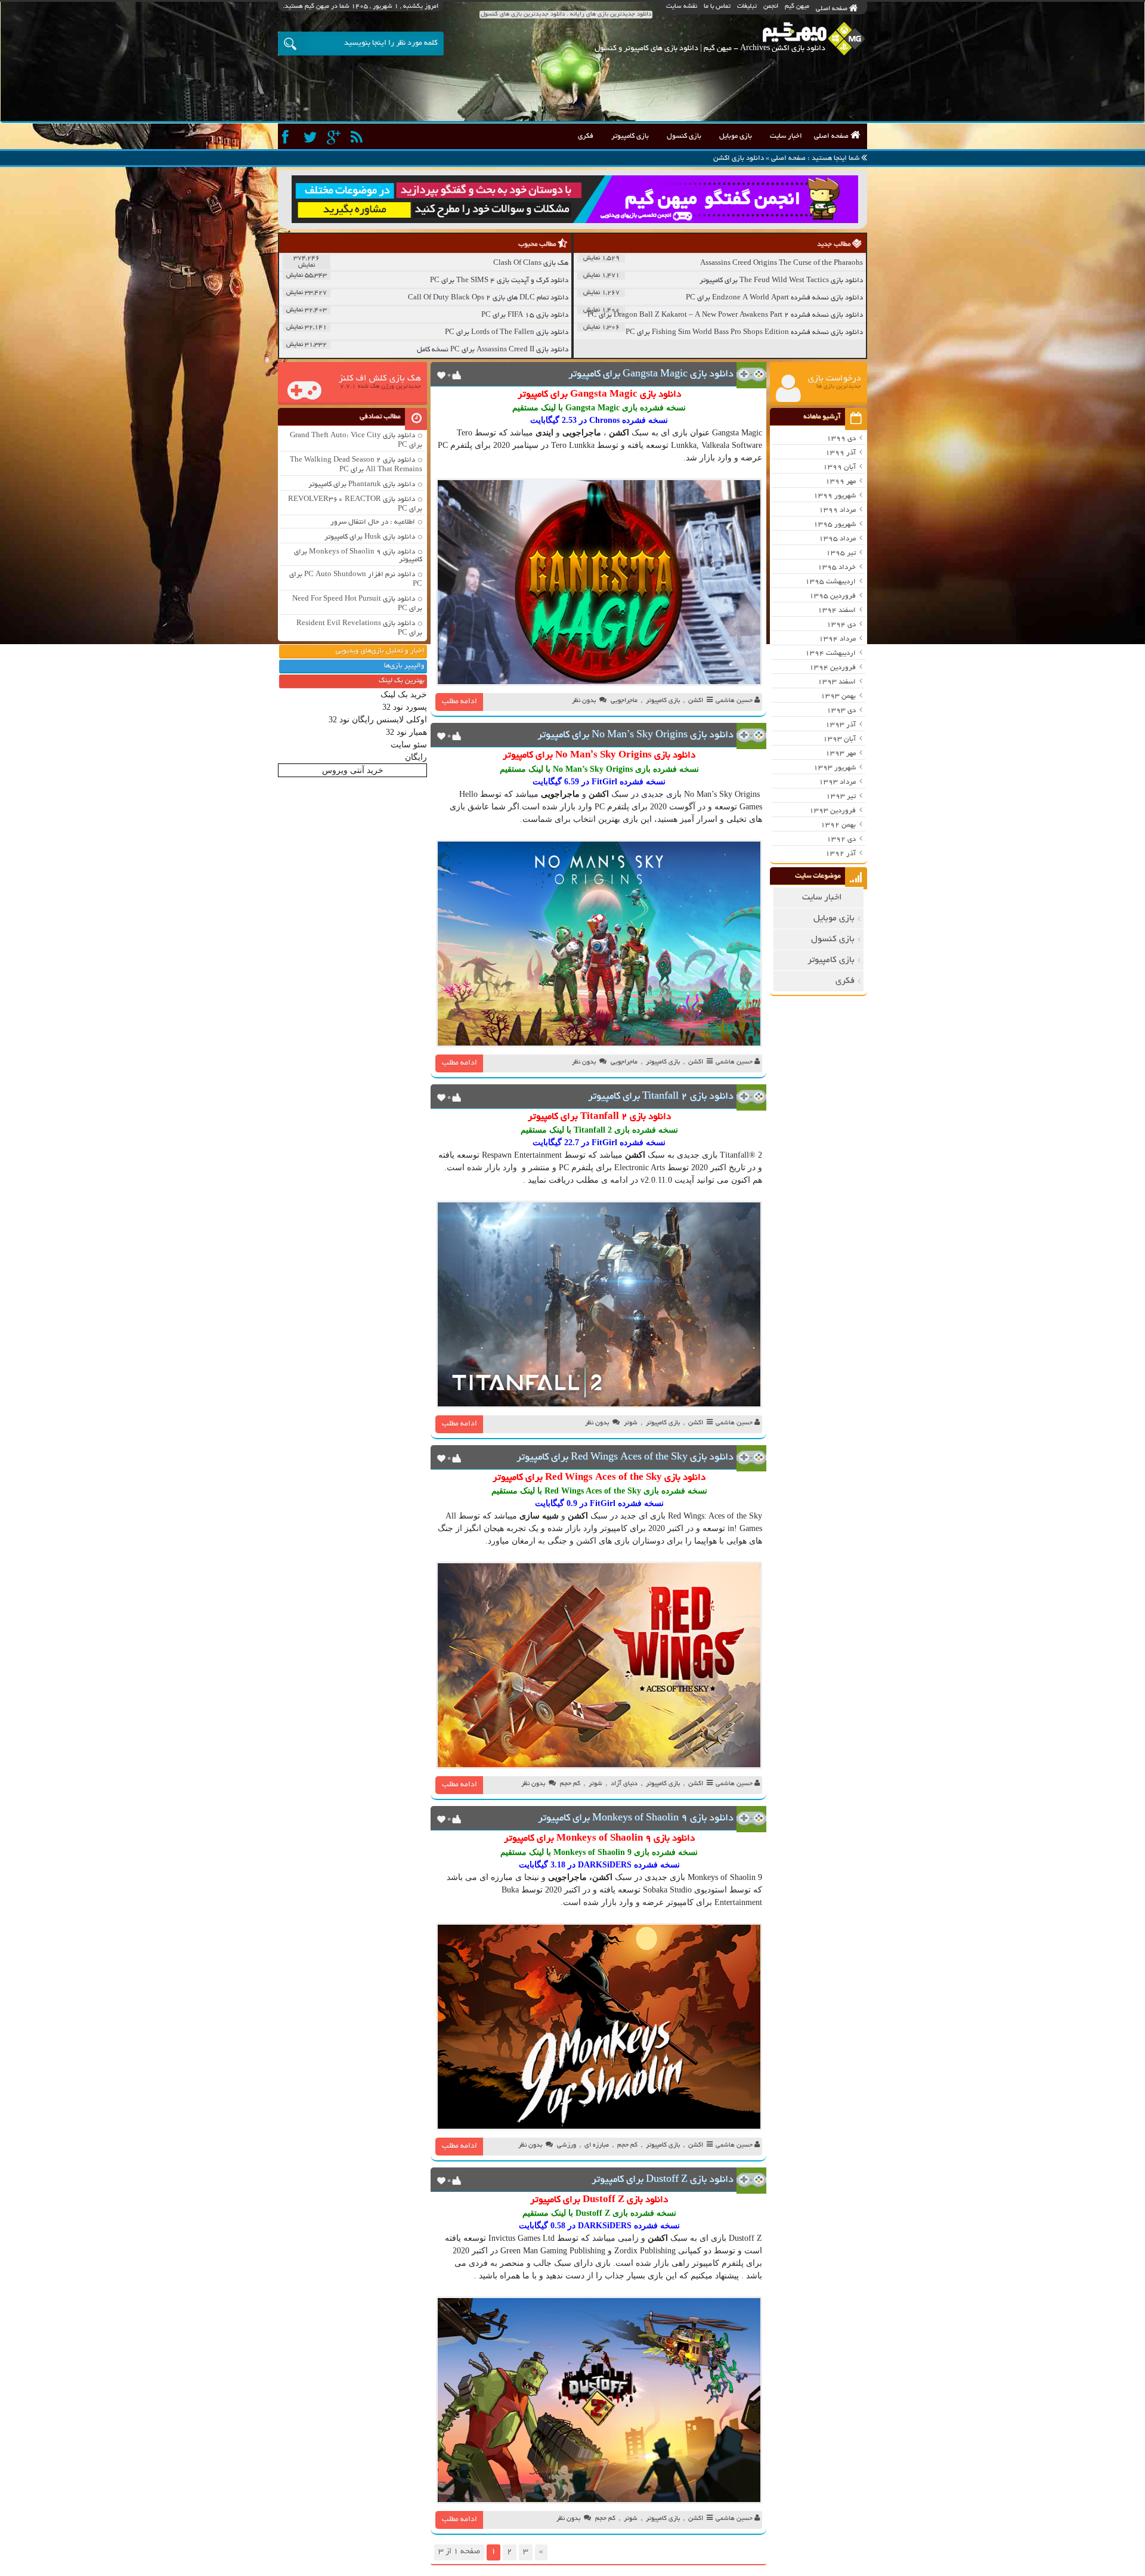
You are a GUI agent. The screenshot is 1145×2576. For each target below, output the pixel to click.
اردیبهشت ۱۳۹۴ (830, 653)
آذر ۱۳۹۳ (841, 725)
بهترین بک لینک (402, 681)
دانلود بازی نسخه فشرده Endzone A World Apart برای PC (774, 298)
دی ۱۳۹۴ (841, 625)
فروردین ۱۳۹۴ (833, 668)
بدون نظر (584, 701)
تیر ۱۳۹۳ (841, 797)
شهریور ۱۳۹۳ (835, 768)
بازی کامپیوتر (630, 136)
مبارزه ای (497, 1877)
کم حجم (570, 1784)
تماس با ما (717, 7)
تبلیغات (747, 7)
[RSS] (358, 137)
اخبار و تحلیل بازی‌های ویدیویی (380, 651)
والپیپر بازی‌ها (404, 666)
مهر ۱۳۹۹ (841, 482)
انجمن (771, 7)
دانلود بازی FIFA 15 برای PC (525, 315)
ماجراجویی (624, 701)
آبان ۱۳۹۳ (839, 739)
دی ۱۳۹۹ (841, 439)
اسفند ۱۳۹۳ (837, 682)
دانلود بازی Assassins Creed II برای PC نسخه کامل (493, 350)
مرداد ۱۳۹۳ (837, 782)
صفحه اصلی (833, 9)
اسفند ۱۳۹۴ (837, 610)
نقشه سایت (682, 7)
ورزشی (567, 2145)
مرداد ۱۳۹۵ (837, 539)
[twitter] (312, 137)
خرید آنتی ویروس (353, 770)
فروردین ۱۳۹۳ (833, 811)
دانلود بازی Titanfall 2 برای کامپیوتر (661, 1097)
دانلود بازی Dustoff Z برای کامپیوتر (663, 2180)
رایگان (416, 757)
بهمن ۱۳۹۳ (838, 696)
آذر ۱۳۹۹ (841, 453)
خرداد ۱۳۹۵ (837, 568)
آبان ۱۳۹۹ (839, 467)
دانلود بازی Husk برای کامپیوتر (370, 537)
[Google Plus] (335, 137)
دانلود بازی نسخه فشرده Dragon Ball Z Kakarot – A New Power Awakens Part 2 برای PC (725, 315)
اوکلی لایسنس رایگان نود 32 (378, 720)
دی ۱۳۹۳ (841, 711)
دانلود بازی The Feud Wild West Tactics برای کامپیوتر (781, 281)
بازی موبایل (736, 136)
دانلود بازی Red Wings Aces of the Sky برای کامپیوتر (625, 1458)
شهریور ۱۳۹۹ (835, 496)
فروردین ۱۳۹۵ (833, 596)
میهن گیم (797, 7)
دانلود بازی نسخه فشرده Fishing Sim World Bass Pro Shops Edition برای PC (744, 333)
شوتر (631, 1423)
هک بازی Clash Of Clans (531, 263)
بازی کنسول (684, 136)
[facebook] (288, 137)
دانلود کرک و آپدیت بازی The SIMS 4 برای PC (499, 281)
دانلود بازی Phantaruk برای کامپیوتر (362, 485)
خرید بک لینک (404, 695)
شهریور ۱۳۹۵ (835, 525)
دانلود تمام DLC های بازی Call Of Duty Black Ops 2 (488, 298)
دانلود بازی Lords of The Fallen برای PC (507, 333)
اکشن (696, 701)
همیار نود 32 (406, 732)
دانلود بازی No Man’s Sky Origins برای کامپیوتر (635, 735)
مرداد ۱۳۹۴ (837, 639)
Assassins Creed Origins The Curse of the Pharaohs (782, 263)
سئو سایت (409, 745)
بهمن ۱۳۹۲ (838, 825)
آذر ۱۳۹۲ (841, 854)
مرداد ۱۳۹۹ (837, 510)
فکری (586, 136)
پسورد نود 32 (405, 707)
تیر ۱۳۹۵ (841, 553)
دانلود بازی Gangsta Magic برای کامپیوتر (651, 375)
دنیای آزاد (624, 1784)
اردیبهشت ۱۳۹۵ (830, 582)
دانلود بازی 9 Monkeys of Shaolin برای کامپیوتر (636, 1819)
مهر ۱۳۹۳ (841, 754)
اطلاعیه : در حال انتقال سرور (373, 522)
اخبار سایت (786, 136)
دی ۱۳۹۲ (841, 839)
